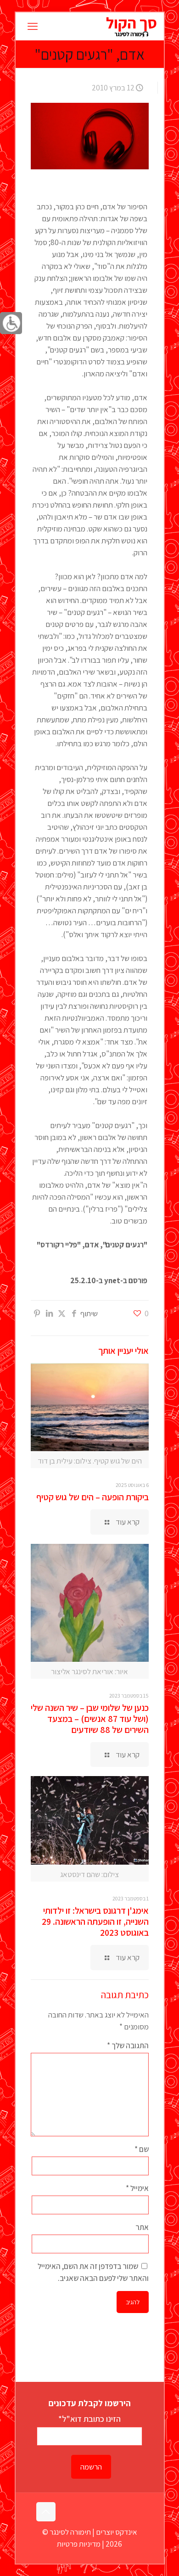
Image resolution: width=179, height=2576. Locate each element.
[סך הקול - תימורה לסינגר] (131, 26)
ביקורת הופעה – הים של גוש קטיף (92, 1497)
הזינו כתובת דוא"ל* (89, 2419)
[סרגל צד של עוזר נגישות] (11, 323)
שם (141, 2149)
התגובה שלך (128, 2045)
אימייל (137, 2188)
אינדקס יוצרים (117, 2532)
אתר (142, 2227)
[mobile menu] (33, 26)
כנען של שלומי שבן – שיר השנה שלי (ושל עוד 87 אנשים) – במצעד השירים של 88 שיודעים (90, 1719)
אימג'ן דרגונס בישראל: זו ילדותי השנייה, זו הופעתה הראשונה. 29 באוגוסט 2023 (95, 1922)
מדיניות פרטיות (79, 2544)
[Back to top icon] (46, 2512)
